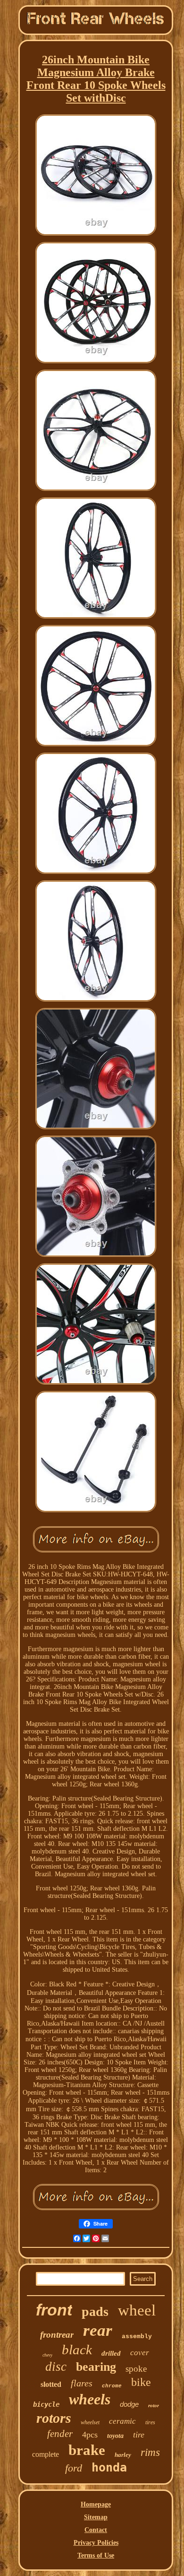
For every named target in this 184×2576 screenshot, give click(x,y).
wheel (137, 2310)
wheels (90, 2399)
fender (60, 2434)
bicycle (46, 2404)
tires (150, 2422)
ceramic (122, 2421)
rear (98, 2330)
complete (46, 2454)
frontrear (57, 2335)
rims (150, 2452)
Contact (96, 2530)
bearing (96, 2367)
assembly (137, 2337)
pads (95, 2311)
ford (74, 2468)
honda (109, 2467)
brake (87, 2450)
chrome (112, 2386)
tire (139, 2435)
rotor (154, 2405)
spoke (136, 2369)
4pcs (90, 2435)
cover (140, 2353)
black (77, 2350)
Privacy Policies (96, 2543)
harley (123, 2455)
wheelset (90, 2422)
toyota (115, 2436)
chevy (47, 2355)
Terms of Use (96, 2555)
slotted (51, 2384)
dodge (129, 2404)
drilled (111, 2353)
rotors (54, 2418)
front (54, 2310)
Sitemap (96, 2517)
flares (82, 2383)
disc (56, 2367)
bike (141, 2382)
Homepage (96, 2504)
